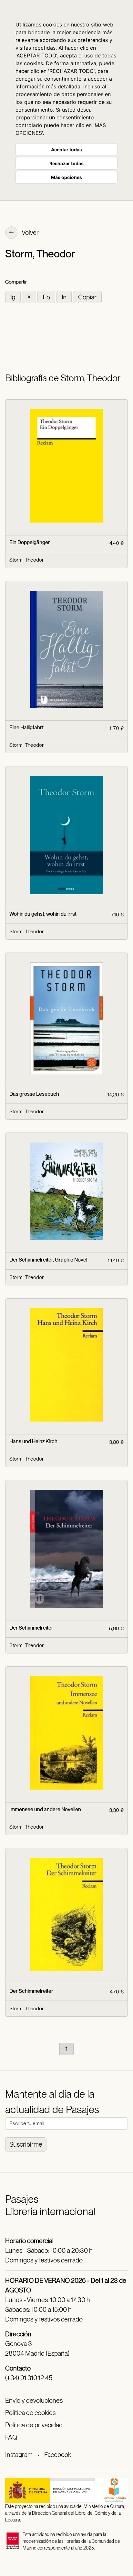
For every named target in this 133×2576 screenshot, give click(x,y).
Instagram (19, 2455)
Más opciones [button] (66, 177)
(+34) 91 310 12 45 (29, 2378)
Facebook (58, 2455)
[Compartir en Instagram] (14, 297)
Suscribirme (26, 2144)
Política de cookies (30, 2413)
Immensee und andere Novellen (45, 1809)
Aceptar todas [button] (66, 150)
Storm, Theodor (26, 560)
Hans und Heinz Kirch (33, 1441)
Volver (30, 233)
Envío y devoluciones (34, 2401)
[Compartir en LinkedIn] (65, 297)
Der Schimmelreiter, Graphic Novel (48, 1260)
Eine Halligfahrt (26, 728)
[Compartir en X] (30, 297)
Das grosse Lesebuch (34, 1094)
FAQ (11, 2437)
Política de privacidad (34, 2425)
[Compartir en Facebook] (47, 297)
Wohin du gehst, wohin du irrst (43, 914)
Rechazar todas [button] (66, 163)
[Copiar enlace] (87, 297)
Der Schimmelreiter (31, 1628)
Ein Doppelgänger (30, 542)
